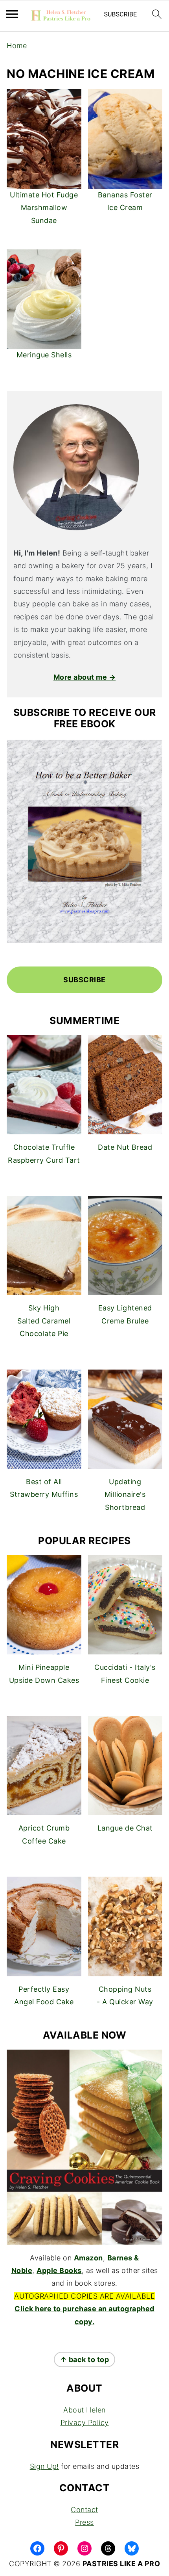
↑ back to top (85, 2359)
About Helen (84, 2410)
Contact (84, 2510)
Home (17, 46)
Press (84, 2522)
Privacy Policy (85, 2423)
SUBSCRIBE (84, 980)
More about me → (85, 677)
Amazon (88, 2258)
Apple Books (59, 2270)
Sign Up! (44, 2466)
